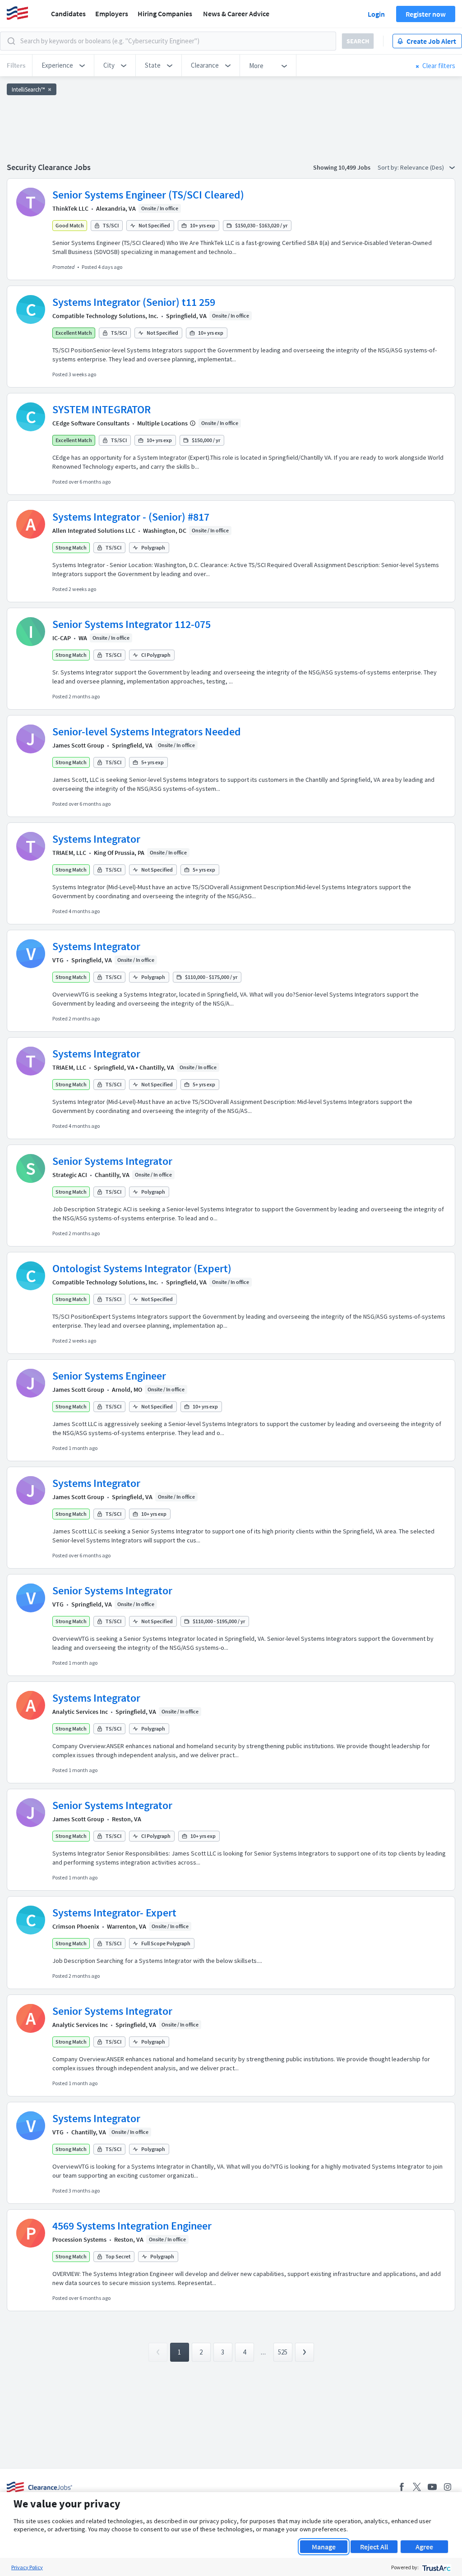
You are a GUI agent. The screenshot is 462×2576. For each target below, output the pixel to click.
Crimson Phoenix (76, 1926)
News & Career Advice (236, 14)
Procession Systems (79, 2239)
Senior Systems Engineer (109, 1376)
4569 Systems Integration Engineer (132, 2226)
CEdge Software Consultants (91, 423)
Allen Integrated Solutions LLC (94, 531)
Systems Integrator (96, 839)
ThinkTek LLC (70, 208)
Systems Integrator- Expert (114, 1913)
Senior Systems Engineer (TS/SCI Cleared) (148, 195)
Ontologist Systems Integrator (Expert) (142, 1268)
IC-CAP (62, 638)
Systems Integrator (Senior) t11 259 (134, 302)
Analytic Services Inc (80, 1712)
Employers (112, 14)
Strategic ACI (70, 1175)
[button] (63, 65)
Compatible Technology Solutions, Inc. (105, 316)
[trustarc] (436, 2567)
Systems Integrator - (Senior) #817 (131, 517)
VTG (58, 960)
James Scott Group (78, 745)
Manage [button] (324, 2547)
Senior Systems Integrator (112, 1161)
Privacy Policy (27, 2567)
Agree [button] (424, 2547)
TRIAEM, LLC (69, 853)
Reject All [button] (374, 2547)
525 (283, 2352)
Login (376, 14)
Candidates (68, 14)
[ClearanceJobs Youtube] (432, 2487)
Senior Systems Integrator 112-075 (132, 624)
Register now (426, 14)
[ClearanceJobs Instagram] (448, 2487)
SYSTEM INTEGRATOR (102, 409)
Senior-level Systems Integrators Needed (147, 732)
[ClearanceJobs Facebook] (402, 2487)
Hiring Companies (165, 14)
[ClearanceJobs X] (417, 2487)
